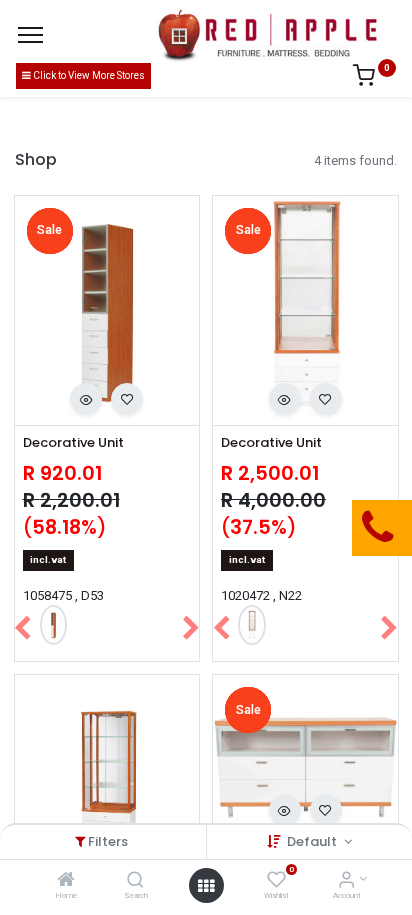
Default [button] (313, 841)
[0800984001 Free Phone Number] (277, 528)
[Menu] (30, 35)
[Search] (135, 881)
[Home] (66, 881)
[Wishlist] (276, 881)
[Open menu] (206, 886)
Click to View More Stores (88, 75)
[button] (86, 399)
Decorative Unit (73, 443)
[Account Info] (346, 881)
